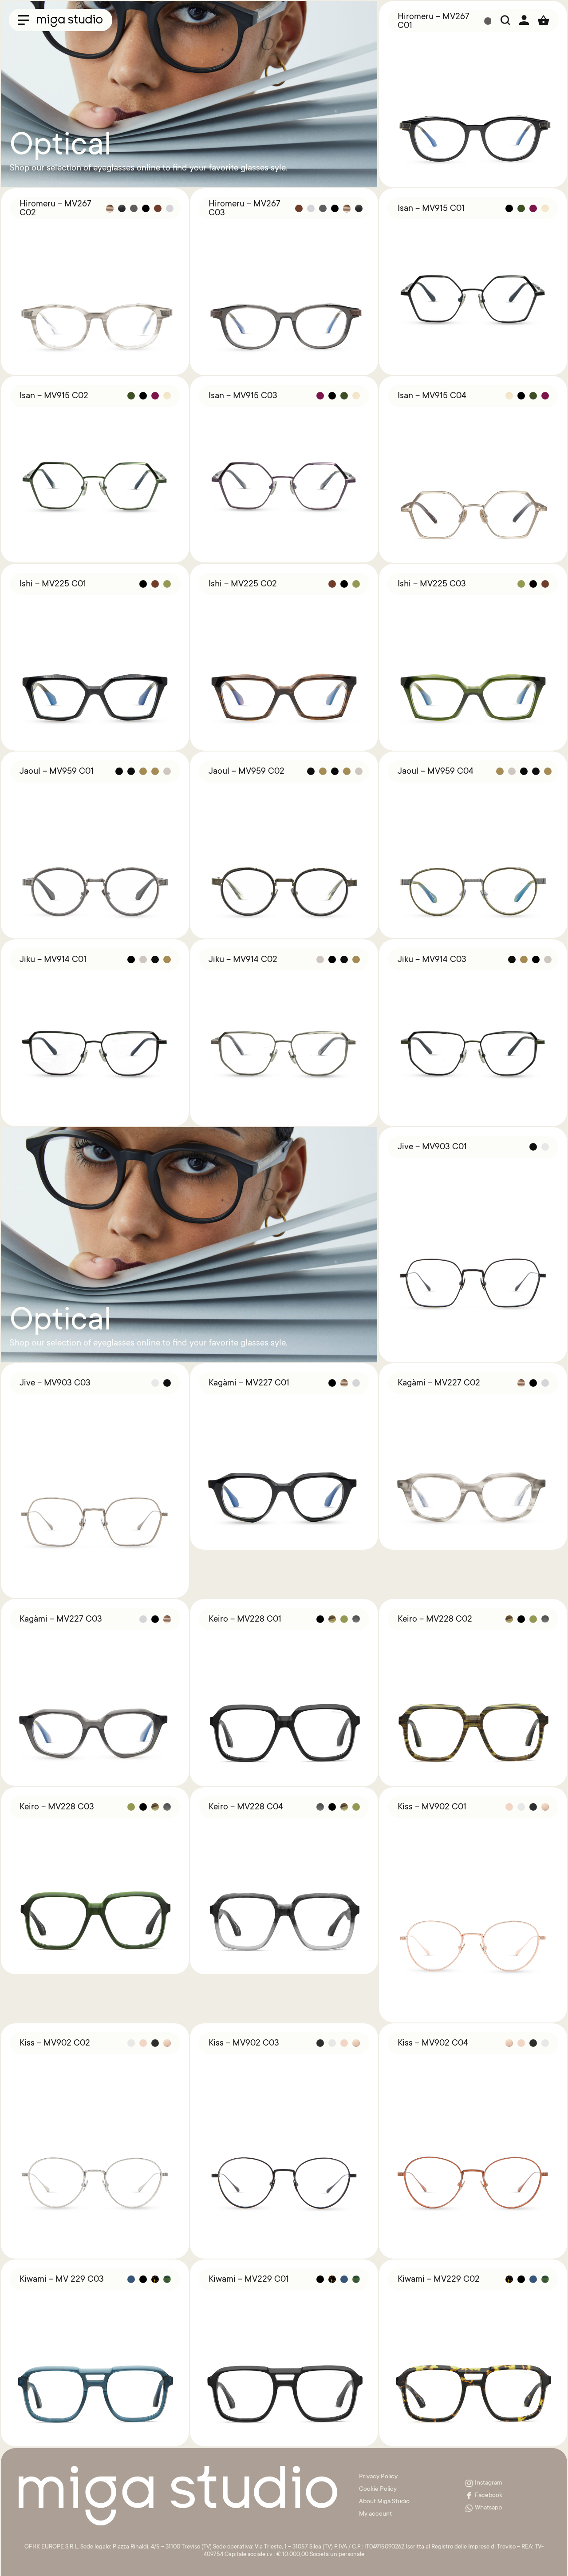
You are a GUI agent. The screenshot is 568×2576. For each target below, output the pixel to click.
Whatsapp (488, 2508)
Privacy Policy (378, 2477)
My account (375, 2514)
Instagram (489, 2483)
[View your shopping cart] (544, 20)
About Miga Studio (384, 2502)
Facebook (489, 2496)
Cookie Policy (378, 2489)
